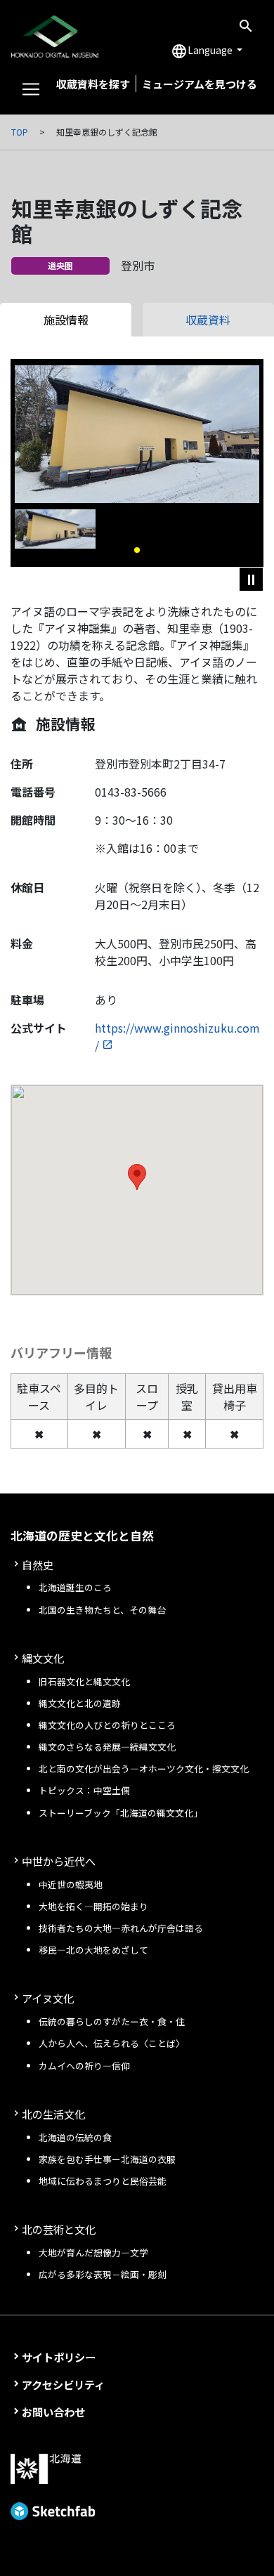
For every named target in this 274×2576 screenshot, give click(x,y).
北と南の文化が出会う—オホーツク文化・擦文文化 (144, 1768)
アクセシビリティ (63, 2384)
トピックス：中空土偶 (84, 1790)
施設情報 (66, 320)
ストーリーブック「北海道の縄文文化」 (120, 1813)
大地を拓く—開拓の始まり (93, 1906)
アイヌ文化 (48, 1998)
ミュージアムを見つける (200, 84)
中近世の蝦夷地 (71, 1884)
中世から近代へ (59, 1861)
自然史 (38, 1564)
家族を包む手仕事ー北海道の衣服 (107, 2159)
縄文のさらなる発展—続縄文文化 (107, 1747)
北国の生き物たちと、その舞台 (102, 1610)
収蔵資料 (208, 320)
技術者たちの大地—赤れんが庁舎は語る (121, 1928)
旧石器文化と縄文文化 (84, 1681)
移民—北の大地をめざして (93, 1950)
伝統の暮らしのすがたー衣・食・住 (112, 2021)
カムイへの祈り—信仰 (84, 2066)
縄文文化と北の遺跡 (80, 1703)
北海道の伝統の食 (75, 2137)
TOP (20, 132)
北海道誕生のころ (75, 1587)
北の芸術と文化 (59, 2229)
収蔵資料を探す (93, 84)
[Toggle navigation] (31, 89)
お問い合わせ (53, 2412)
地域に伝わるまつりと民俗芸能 (103, 2181)
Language (203, 51)
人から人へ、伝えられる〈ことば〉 (112, 2043)
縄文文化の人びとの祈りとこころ (107, 1725)
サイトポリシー (59, 2357)
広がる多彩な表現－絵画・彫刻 (103, 2274)
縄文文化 (43, 1658)
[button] (137, 550)
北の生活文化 (53, 2114)
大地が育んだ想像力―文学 (93, 2253)
